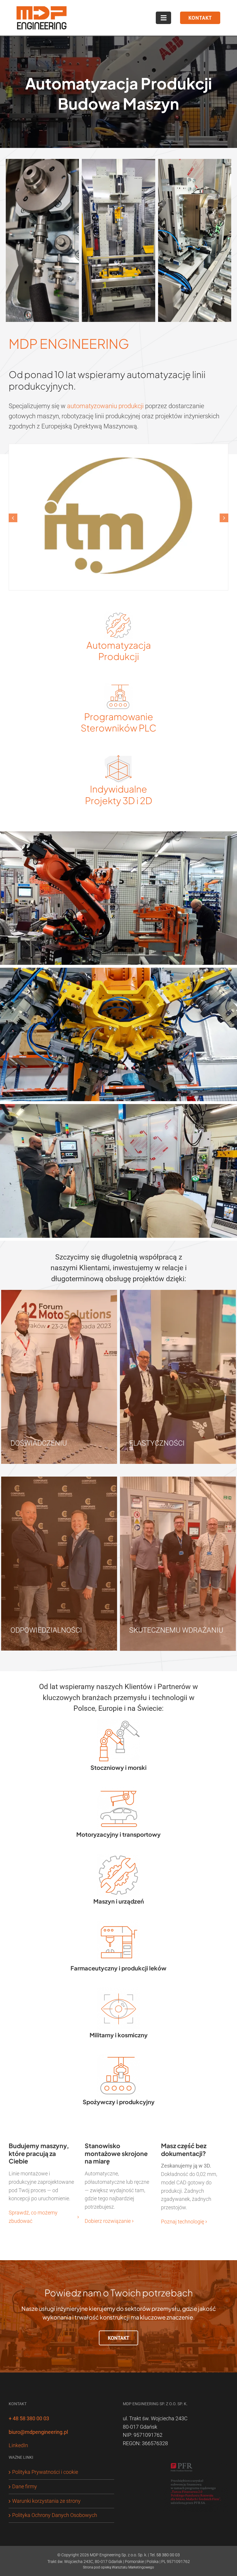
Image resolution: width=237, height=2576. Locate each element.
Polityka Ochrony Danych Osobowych (55, 2466)
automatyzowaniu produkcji (105, 406)
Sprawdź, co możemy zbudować (33, 2167)
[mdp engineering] (42, 5)
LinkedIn (18, 2396)
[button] (13, 493)
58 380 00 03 (168, 2505)
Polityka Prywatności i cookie (45, 2422)
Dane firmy (25, 2437)
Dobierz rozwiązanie (108, 2171)
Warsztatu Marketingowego (133, 2518)
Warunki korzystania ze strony (46, 2451)
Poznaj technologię (183, 2172)
